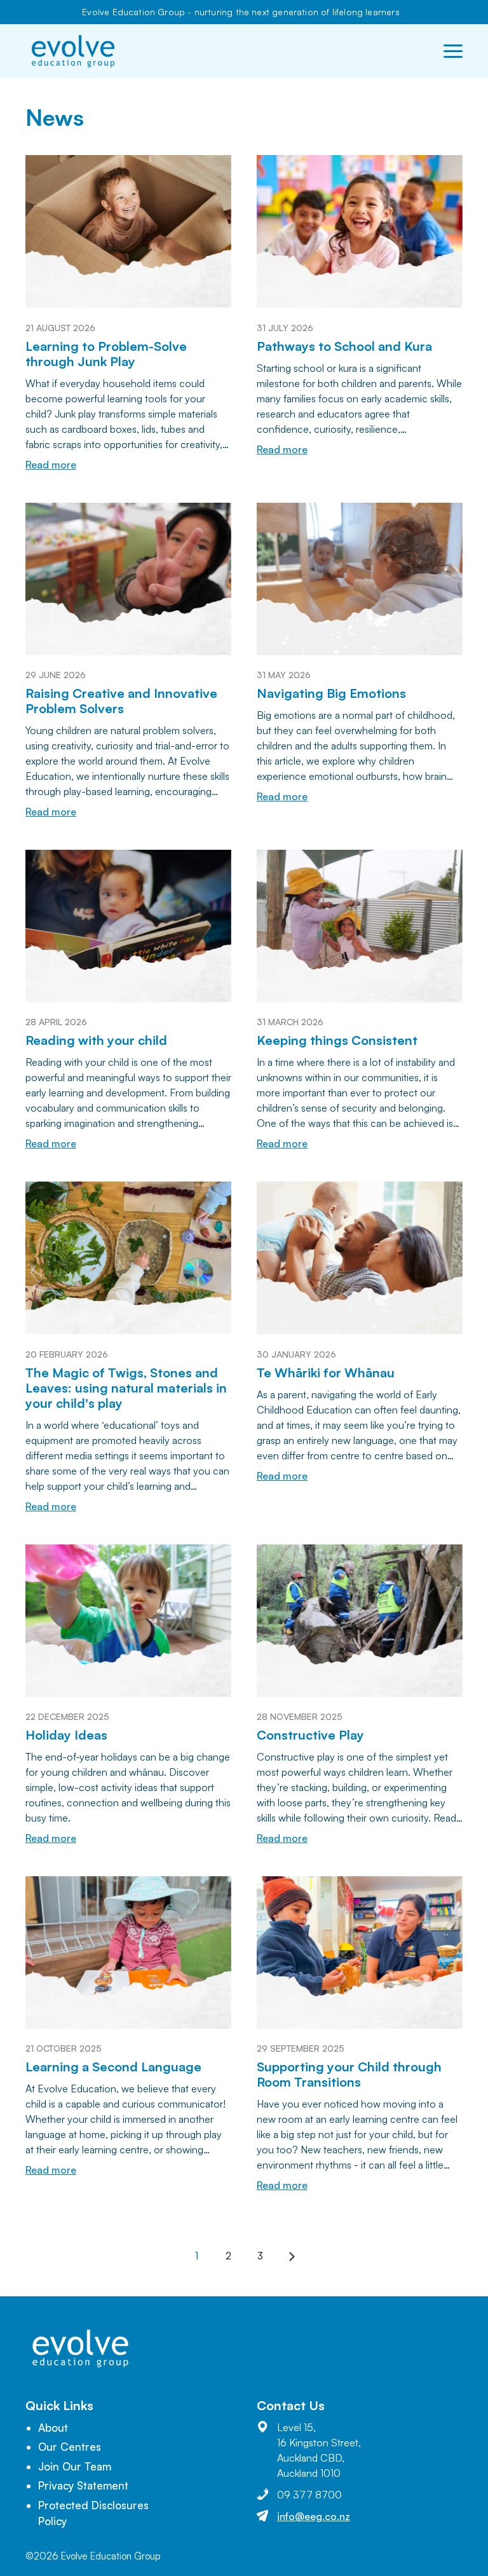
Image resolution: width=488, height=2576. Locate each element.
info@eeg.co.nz (314, 2516)
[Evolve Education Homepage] (73, 51)
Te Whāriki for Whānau (326, 1373)
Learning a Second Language (113, 2067)
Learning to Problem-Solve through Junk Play (106, 354)
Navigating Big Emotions (331, 693)
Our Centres (70, 2447)
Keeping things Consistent (337, 1040)
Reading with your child (96, 1040)
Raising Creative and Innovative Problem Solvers (121, 701)
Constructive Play (310, 1735)
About (53, 2428)
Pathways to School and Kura (344, 346)
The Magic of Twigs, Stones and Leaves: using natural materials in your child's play (126, 1388)
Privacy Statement (83, 2485)
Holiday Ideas (66, 1735)
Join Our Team (75, 2466)
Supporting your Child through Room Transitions (349, 2074)
